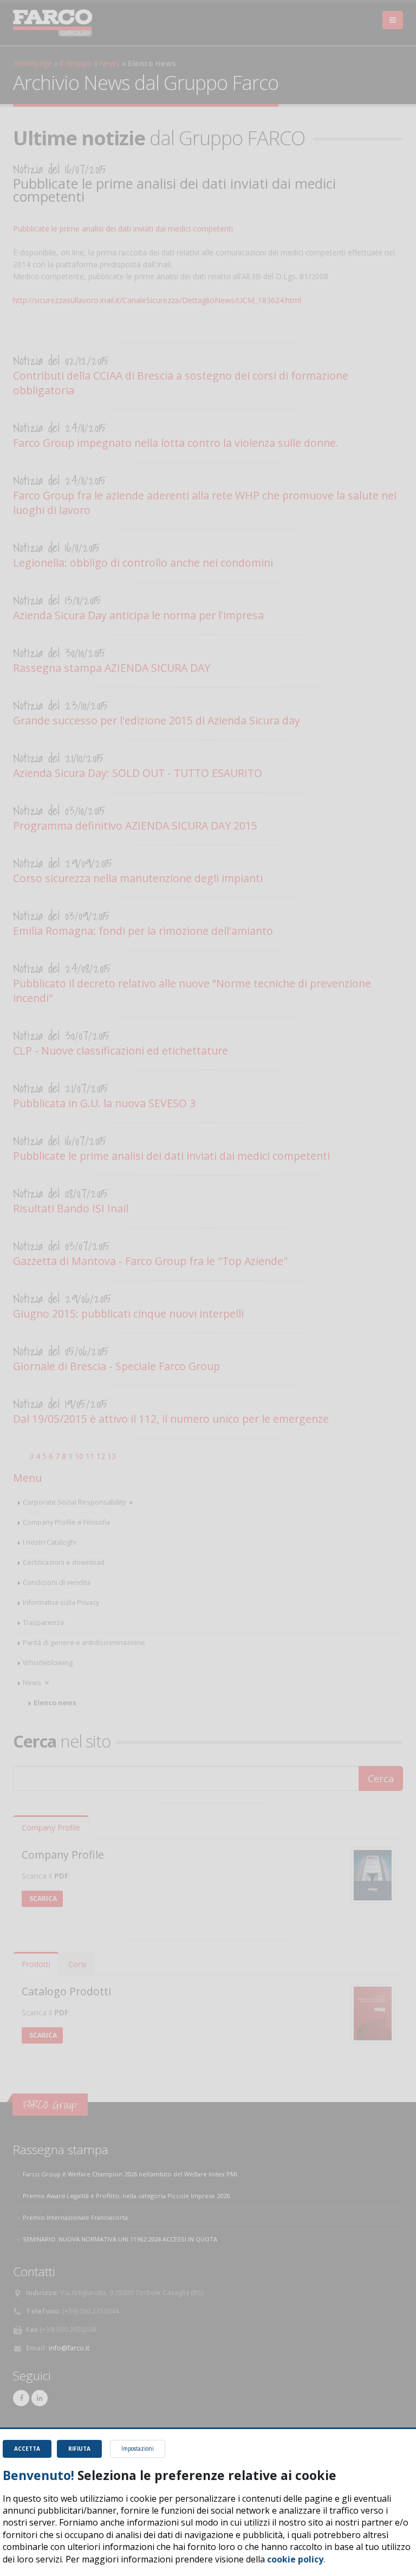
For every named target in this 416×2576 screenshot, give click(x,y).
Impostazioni (138, 2449)
